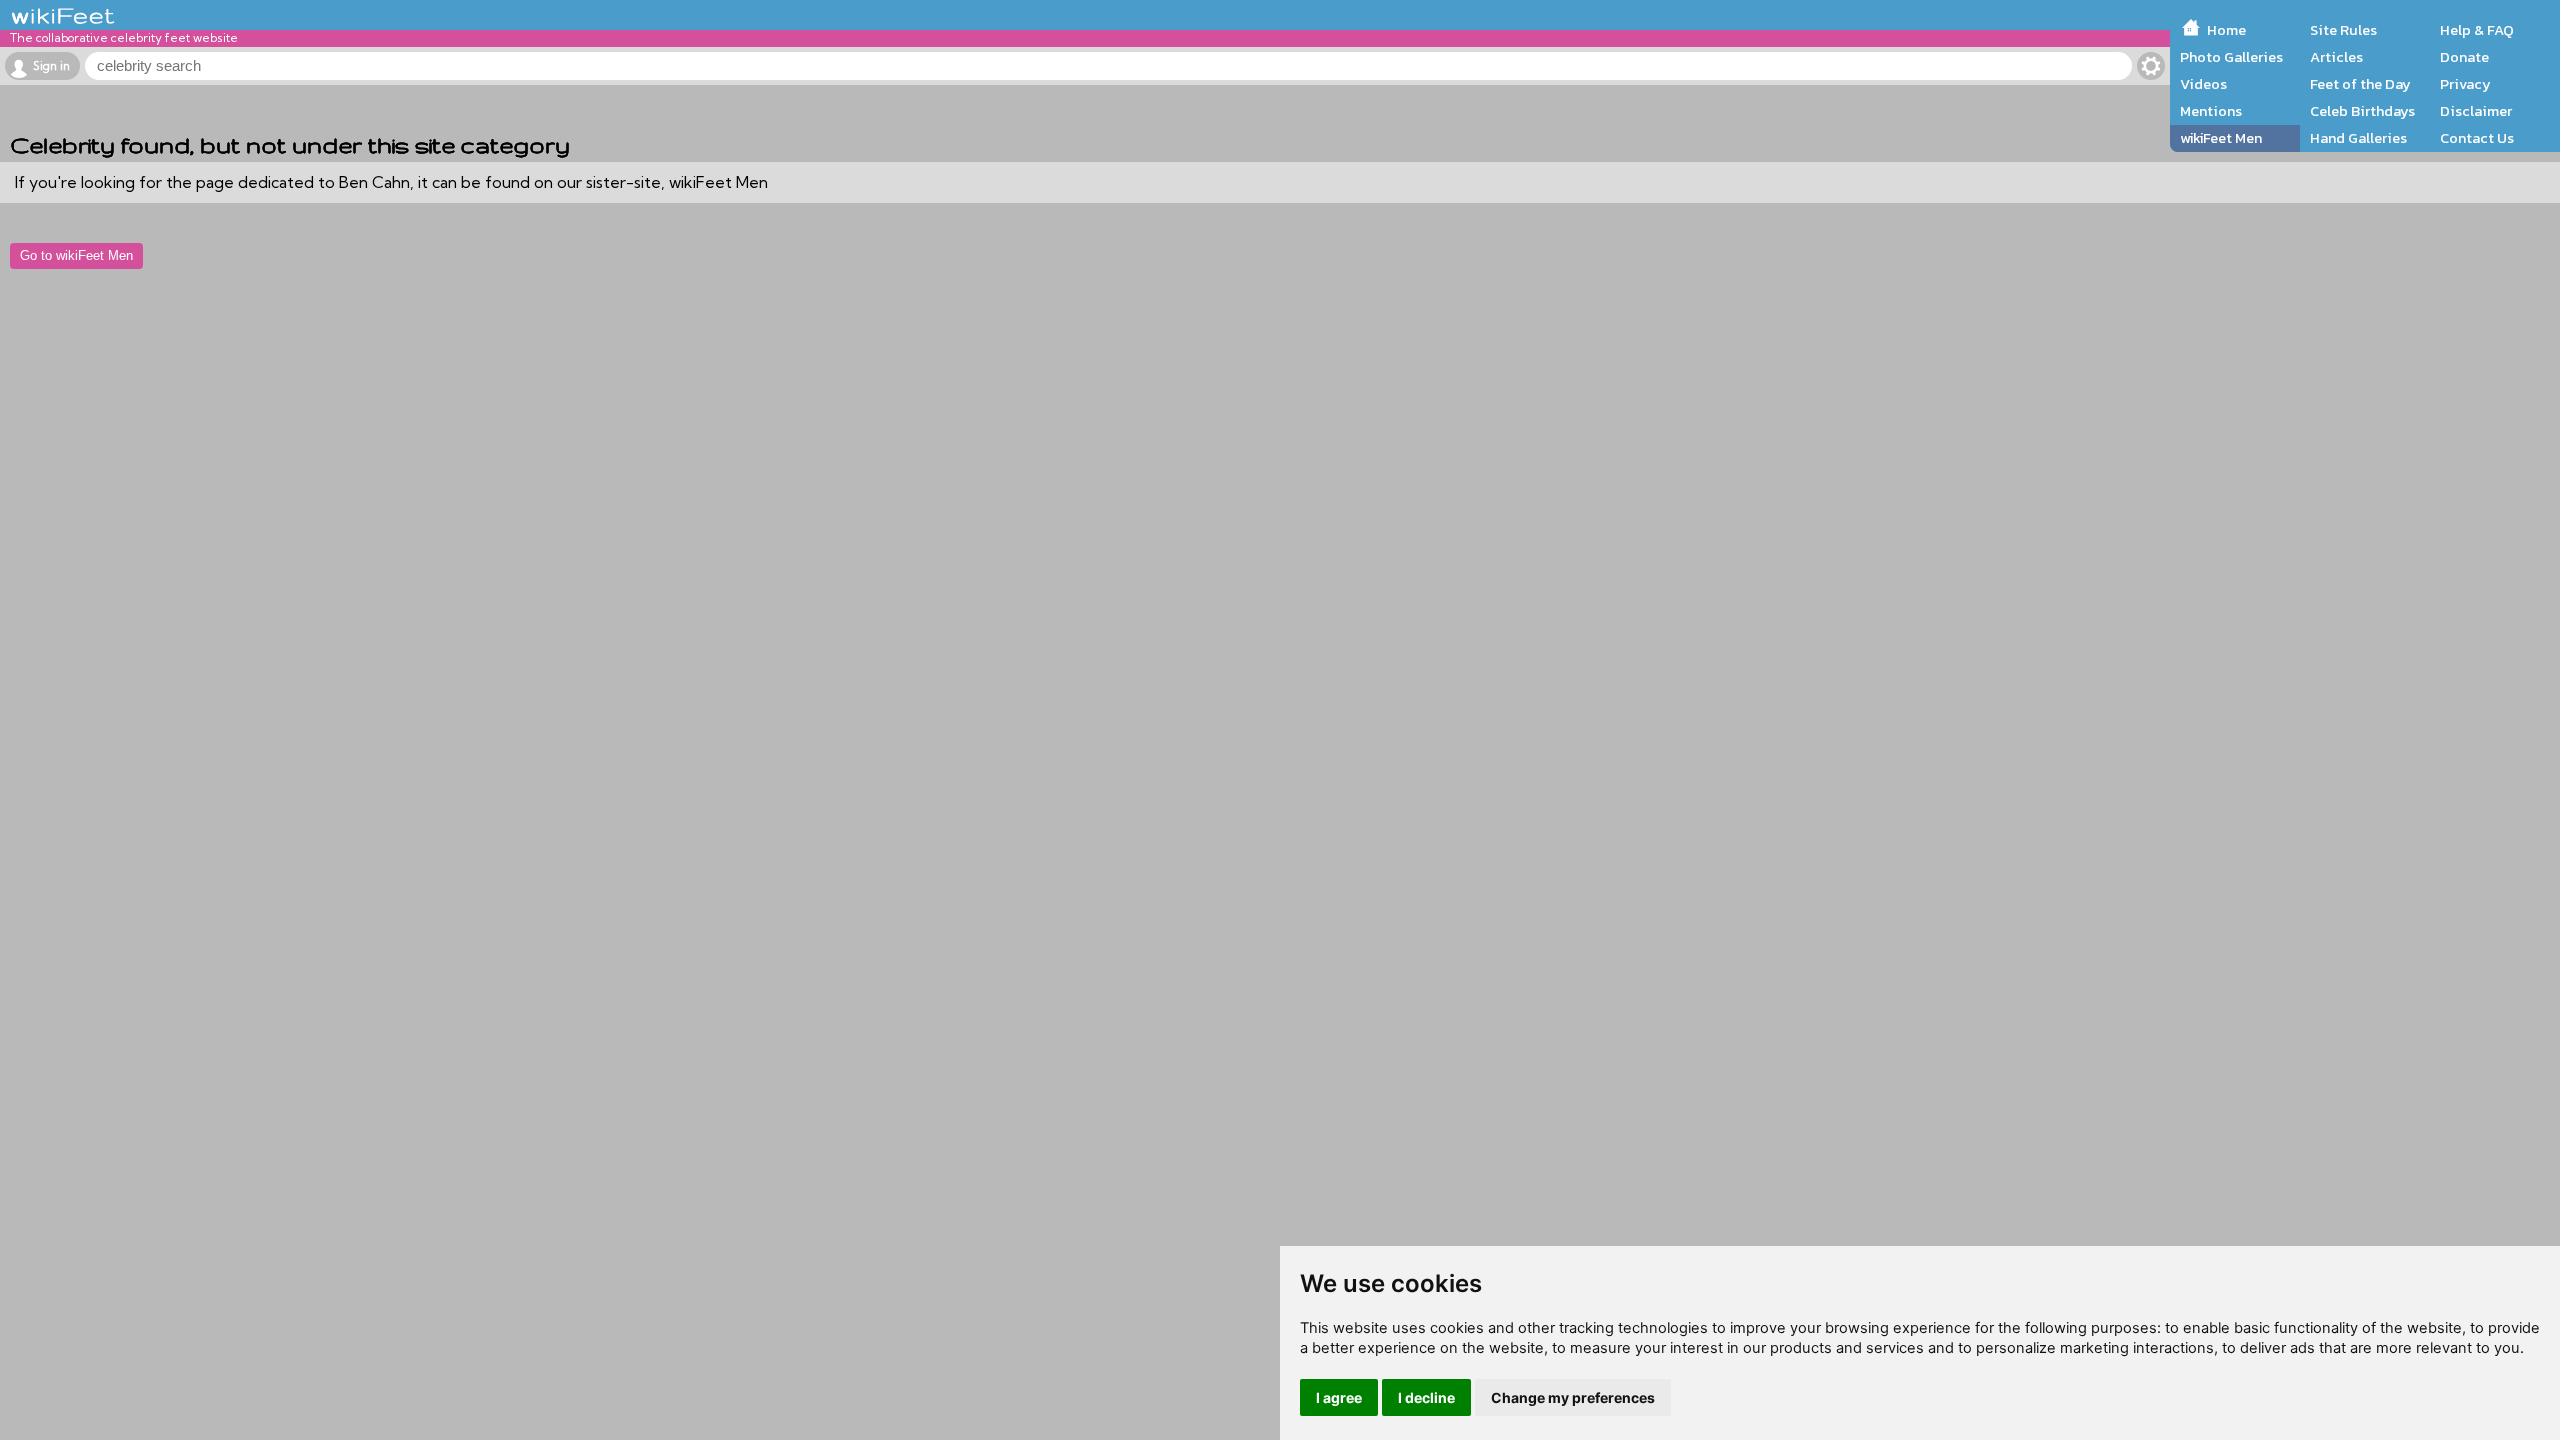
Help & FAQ (2477, 30)
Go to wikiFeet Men (76, 255)
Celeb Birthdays (2362, 111)
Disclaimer (2476, 111)
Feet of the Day (2360, 84)
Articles (2336, 57)
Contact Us (2477, 138)
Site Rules (2343, 30)
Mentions (2211, 111)
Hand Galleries (2358, 138)
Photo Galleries (2231, 57)
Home (2226, 30)
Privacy (2465, 84)
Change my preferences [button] (1573, 1397)
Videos (2203, 84)
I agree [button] (1339, 1397)
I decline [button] (1426, 1397)
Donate (2464, 57)
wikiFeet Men (2221, 138)
